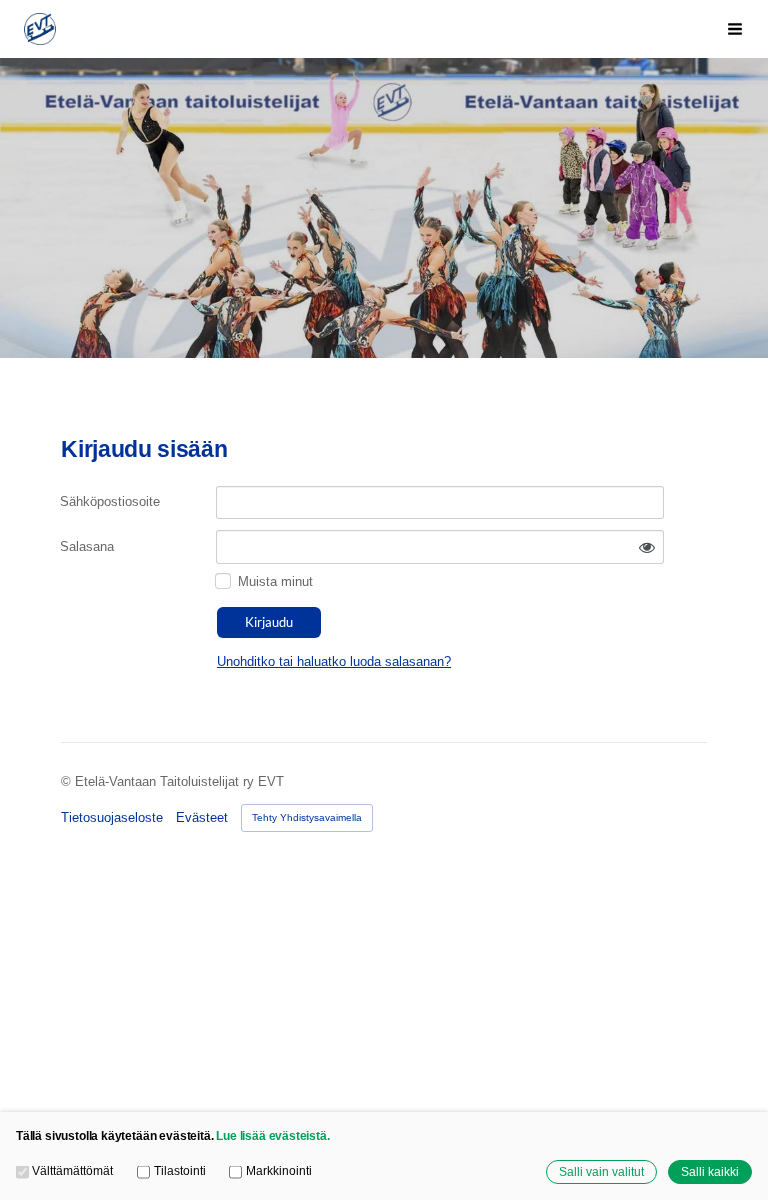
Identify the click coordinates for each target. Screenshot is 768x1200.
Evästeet (202, 817)
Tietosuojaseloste (112, 817)
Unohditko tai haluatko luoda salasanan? (334, 661)
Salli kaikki (710, 1171)
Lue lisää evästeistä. (272, 1135)
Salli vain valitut (601, 1171)
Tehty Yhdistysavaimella (307, 817)
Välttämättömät (72, 1170)
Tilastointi (179, 1170)
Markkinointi (278, 1170)
